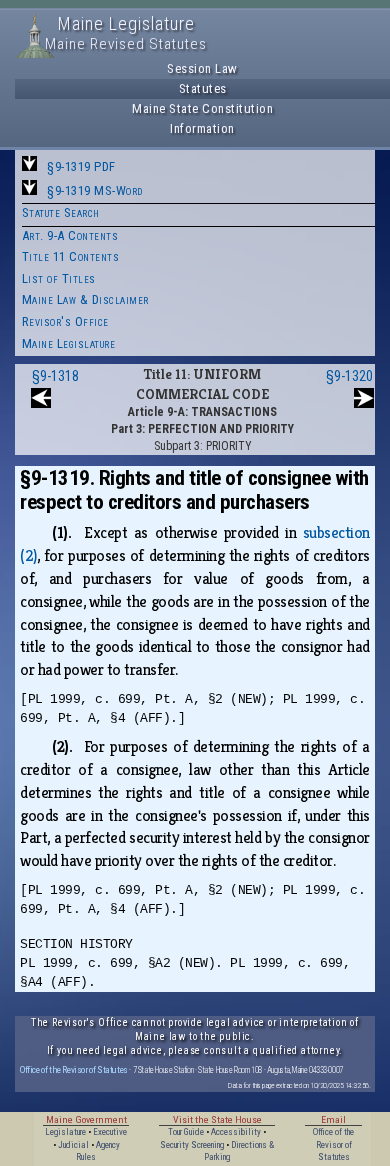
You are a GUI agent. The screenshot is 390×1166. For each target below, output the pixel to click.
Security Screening (192, 1145)
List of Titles (59, 278)
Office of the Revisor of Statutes (74, 1069)
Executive (110, 1132)
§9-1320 (349, 376)
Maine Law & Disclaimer (85, 299)
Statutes (203, 88)
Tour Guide (186, 1132)
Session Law (202, 68)
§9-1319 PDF (81, 166)
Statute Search (61, 212)
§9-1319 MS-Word (95, 190)
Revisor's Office (65, 321)
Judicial (73, 1145)
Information (202, 128)
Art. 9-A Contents (70, 235)
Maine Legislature (69, 343)
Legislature (65, 1132)
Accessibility (236, 1132)
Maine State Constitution (202, 108)
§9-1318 (55, 376)
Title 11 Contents (71, 256)
